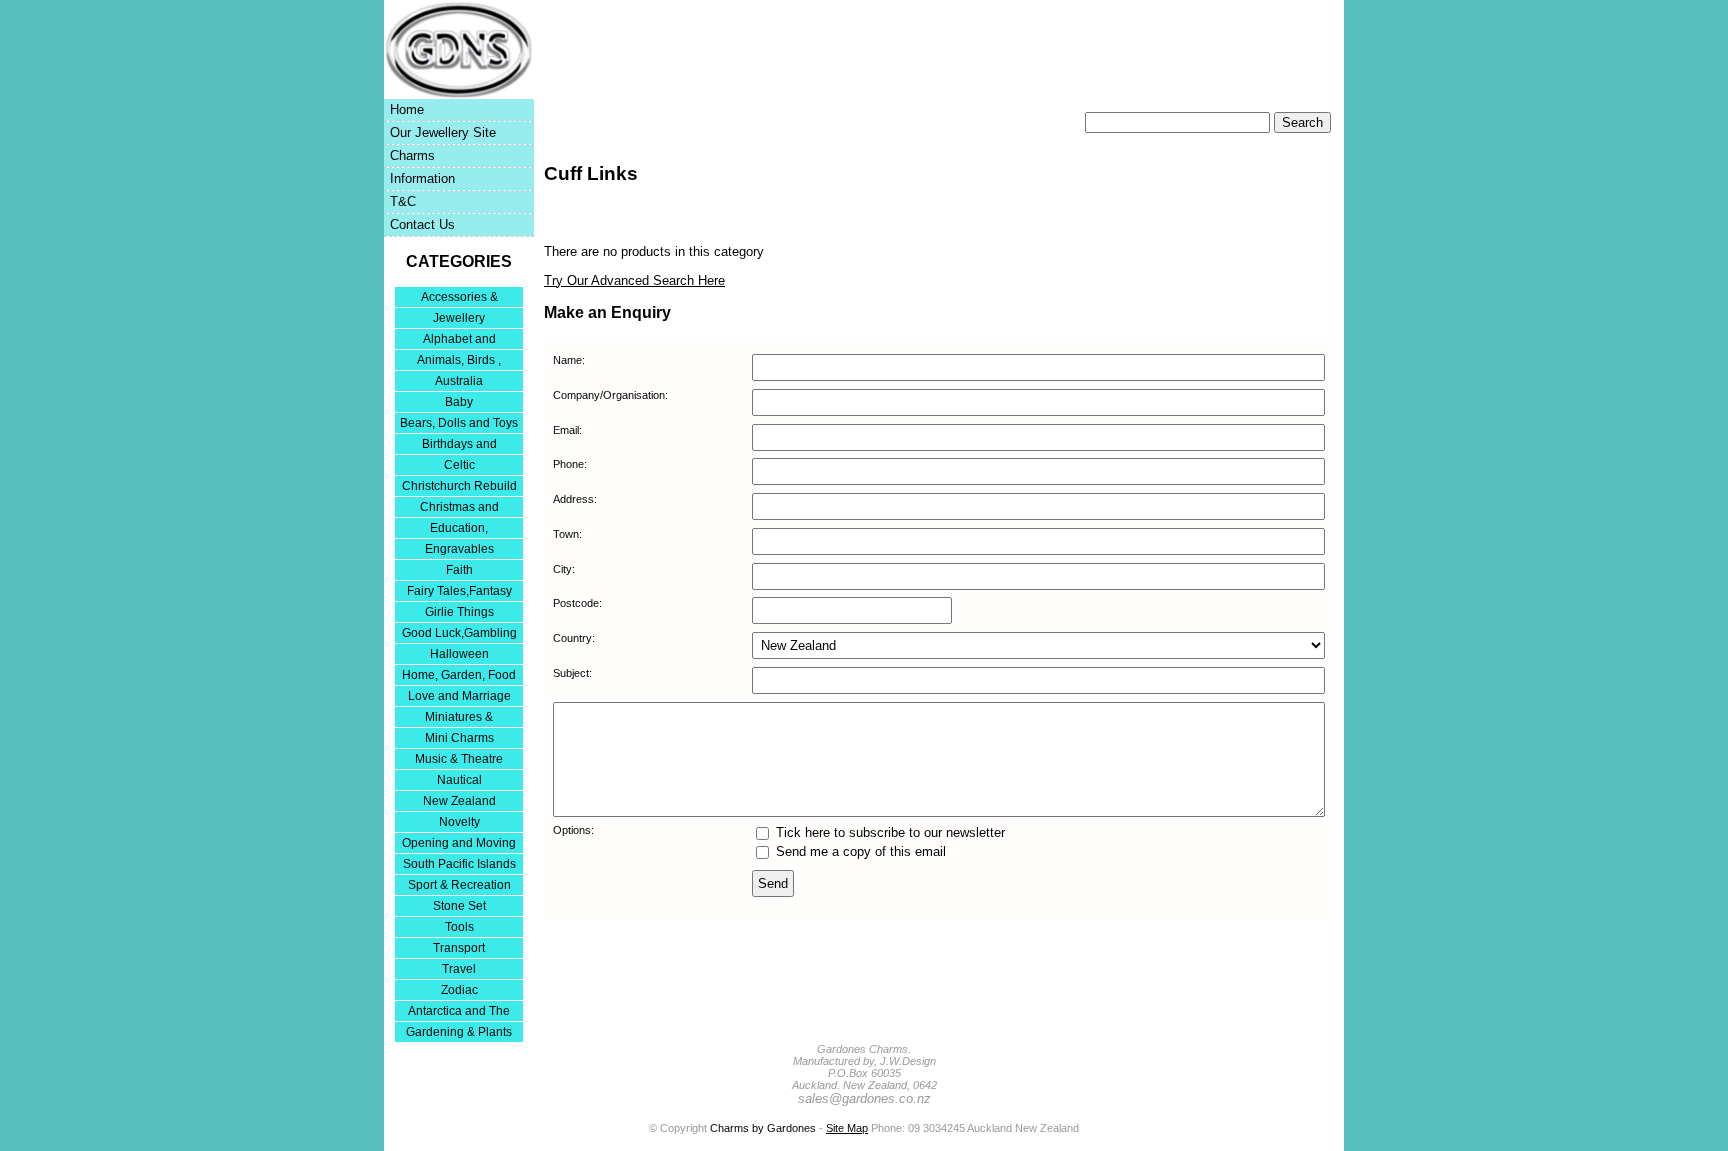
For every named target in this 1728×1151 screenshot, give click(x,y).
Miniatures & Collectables (459, 718)
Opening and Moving (459, 843)
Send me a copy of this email (859, 851)
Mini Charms (459, 738)
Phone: (570, 464)
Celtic (459, 465)
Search (1302, 122)
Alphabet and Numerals (459, 340)
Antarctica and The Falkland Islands (459, 1012)
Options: (573, 830)
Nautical (459, 780)
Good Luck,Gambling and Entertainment (459, 634)
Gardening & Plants (459, 1032)
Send (773, 883)
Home (407, 109)
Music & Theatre (459, 759)
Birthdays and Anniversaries (459, 445)
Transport (459, 948)
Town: (567, 534)
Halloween (459, 654)
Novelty (459, 822)
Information (422, 178)
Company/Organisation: (610, 395)
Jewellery (459, 318)
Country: (574, 638)
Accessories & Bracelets (459, 298)
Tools (459, 927)
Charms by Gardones (763, 1128)
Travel (459, 969)
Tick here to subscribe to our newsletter (888, 832)
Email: (567, 430)
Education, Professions (459, 529)
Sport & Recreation (459, 885)
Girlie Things (459, 612)
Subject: (572, 673)
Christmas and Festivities (459, 508)
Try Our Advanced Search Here (634, 280)
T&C (403, 201)
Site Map (847, 1128)
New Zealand (459, 801)
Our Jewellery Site (443, 132)
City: (564, 569)
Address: (575, 499)
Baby (459, 402)
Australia (459, 381)
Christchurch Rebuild (459, 486)
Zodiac (459, 990)
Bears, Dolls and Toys (459, 423)
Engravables (459, 549)
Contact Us (422, 224)
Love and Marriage (459, 696)
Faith (459, 570)
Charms (412, 155)
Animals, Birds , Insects (459, 361)
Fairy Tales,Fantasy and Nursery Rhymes (459, 592)
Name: (569, 360)
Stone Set (459, 906)
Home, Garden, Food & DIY (459, 676)
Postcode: (577, 603)
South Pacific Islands (459, 864)
